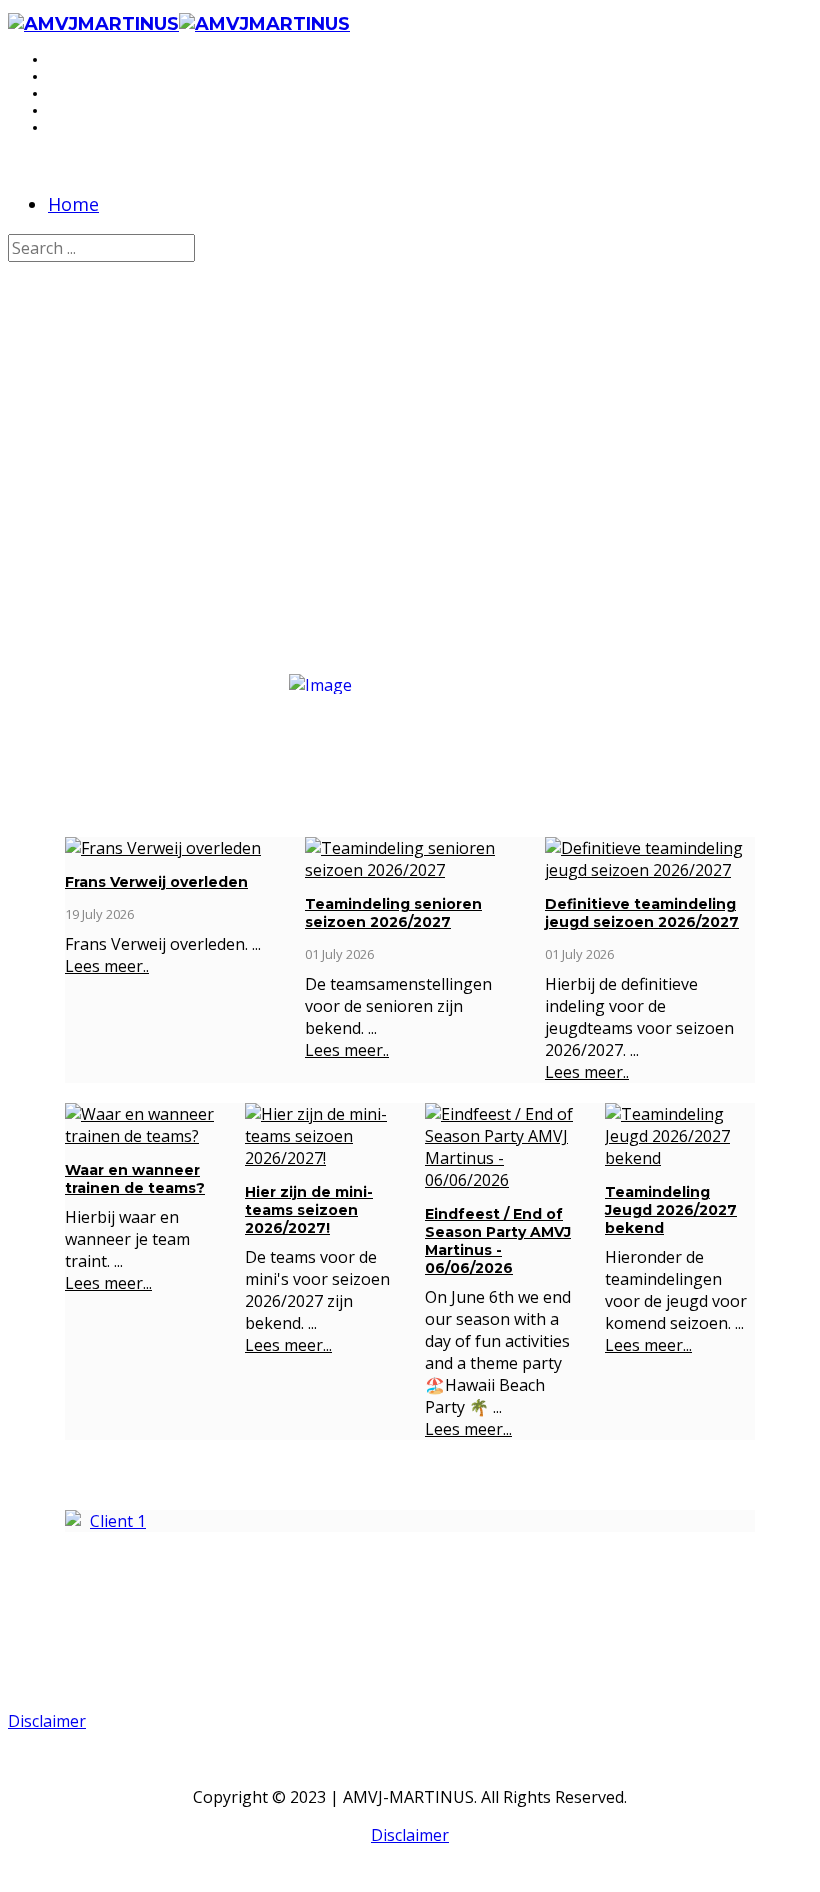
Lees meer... (108, 1283)
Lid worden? (410, 534)
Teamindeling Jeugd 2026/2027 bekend (671, 1210)
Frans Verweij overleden (156, 882)
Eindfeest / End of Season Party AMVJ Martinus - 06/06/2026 (498, 1241)
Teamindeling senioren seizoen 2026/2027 (393, 913)
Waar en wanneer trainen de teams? (135, 1179)
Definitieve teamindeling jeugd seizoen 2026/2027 (642, 913)
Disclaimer (47, 1721)
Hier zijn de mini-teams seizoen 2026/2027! (309, 1210)
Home (73, 204)
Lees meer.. (107, 966)
